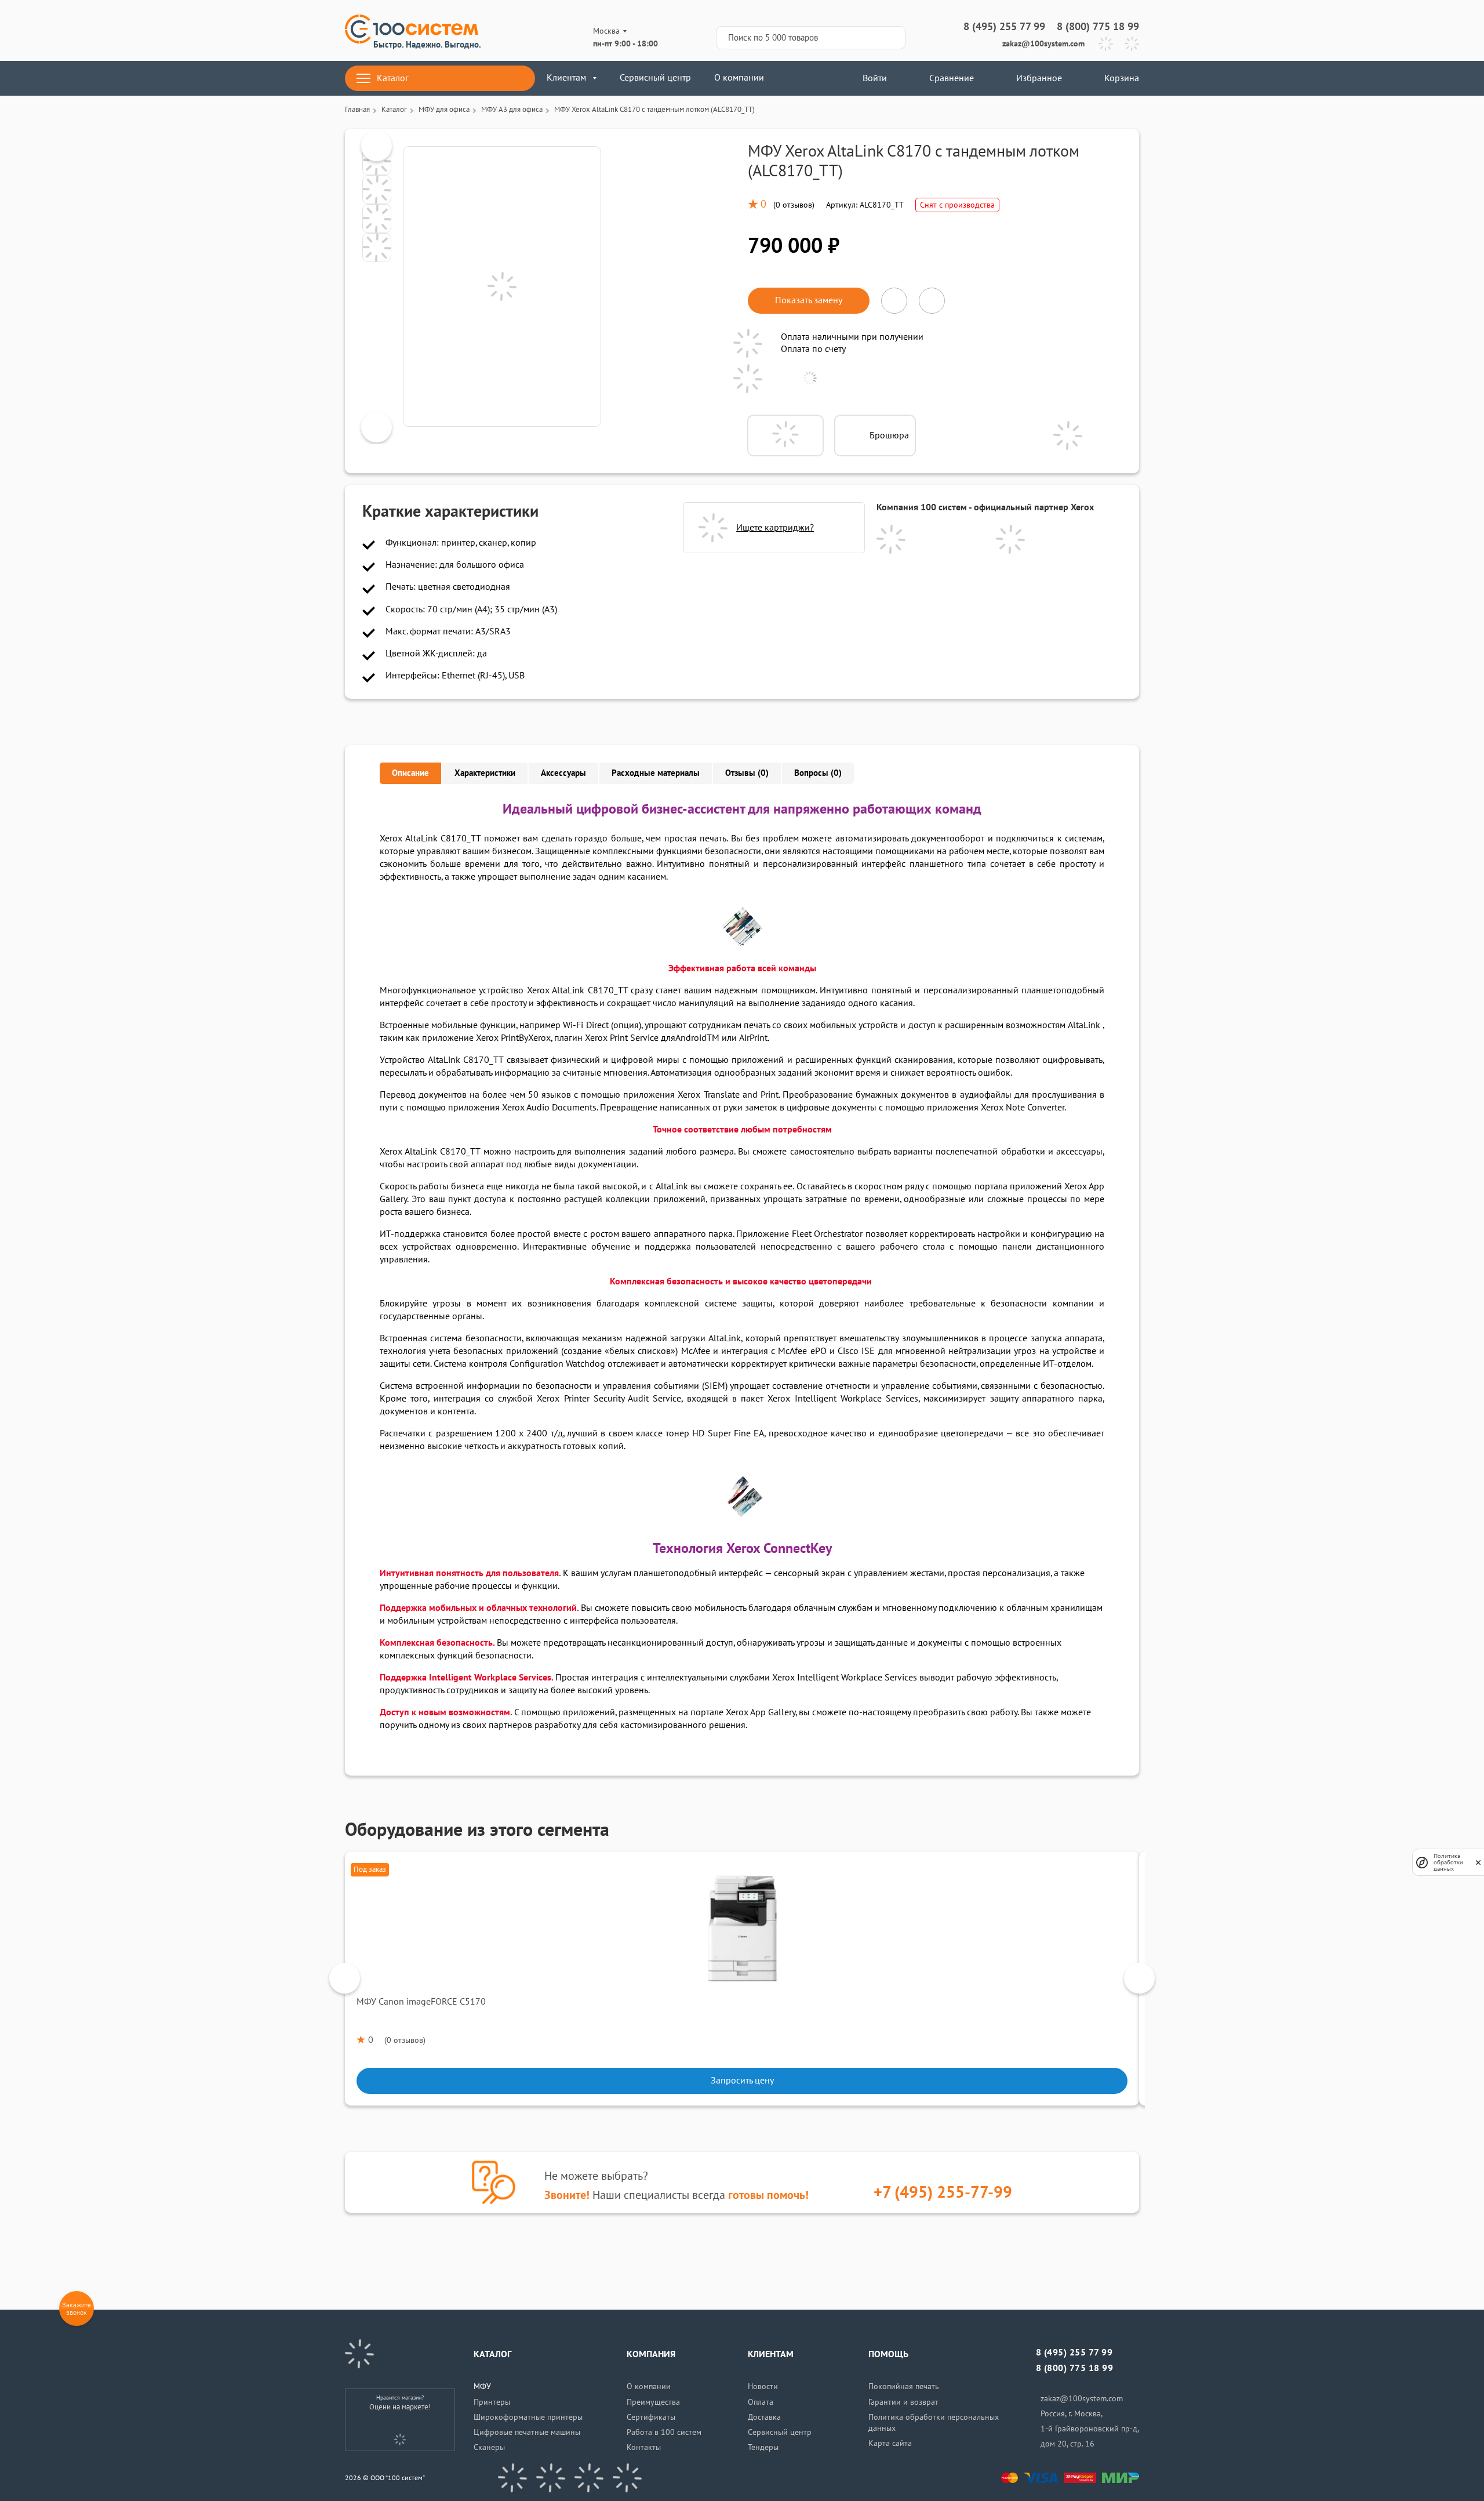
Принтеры (492, 2402)
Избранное (1039, 78)
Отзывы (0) (747, 773)
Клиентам (566, 78)
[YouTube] (551, 2478)
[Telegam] (589, 2478)
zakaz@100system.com (1043, 44)
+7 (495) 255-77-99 (943, 2193)
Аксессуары (563, 773)
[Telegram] (1106, 44)
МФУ (482, 2386)
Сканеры (489, 2447)
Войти (874, 78)
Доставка (764, 2417)
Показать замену (809, 300)
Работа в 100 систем (664, 2432)
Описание (410, 773)
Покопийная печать (904, 2386)
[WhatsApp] (1132, 44)
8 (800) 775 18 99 (1098, 27)
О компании (739, 78)
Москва (606, 31)
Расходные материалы (656, 773)
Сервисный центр (655, 78)
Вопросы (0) (818, 773)
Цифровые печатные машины (527, 2432)
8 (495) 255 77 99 (1004, 27)
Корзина (1122, 78)
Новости (763, 2386)
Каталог (393, 78)
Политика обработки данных (1448, 1862)
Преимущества (653, 2402)
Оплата (761, 2402)
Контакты (644, 2447)
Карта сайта (890, 2443)
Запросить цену (742, 2081)
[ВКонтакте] (512, 2478)
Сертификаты (651, 2417)
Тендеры (763, 2447)
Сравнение (952, 78)
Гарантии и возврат (903, 2402)
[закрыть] (1478, 1862)
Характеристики (485, 773)
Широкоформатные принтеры (528, 2417)
